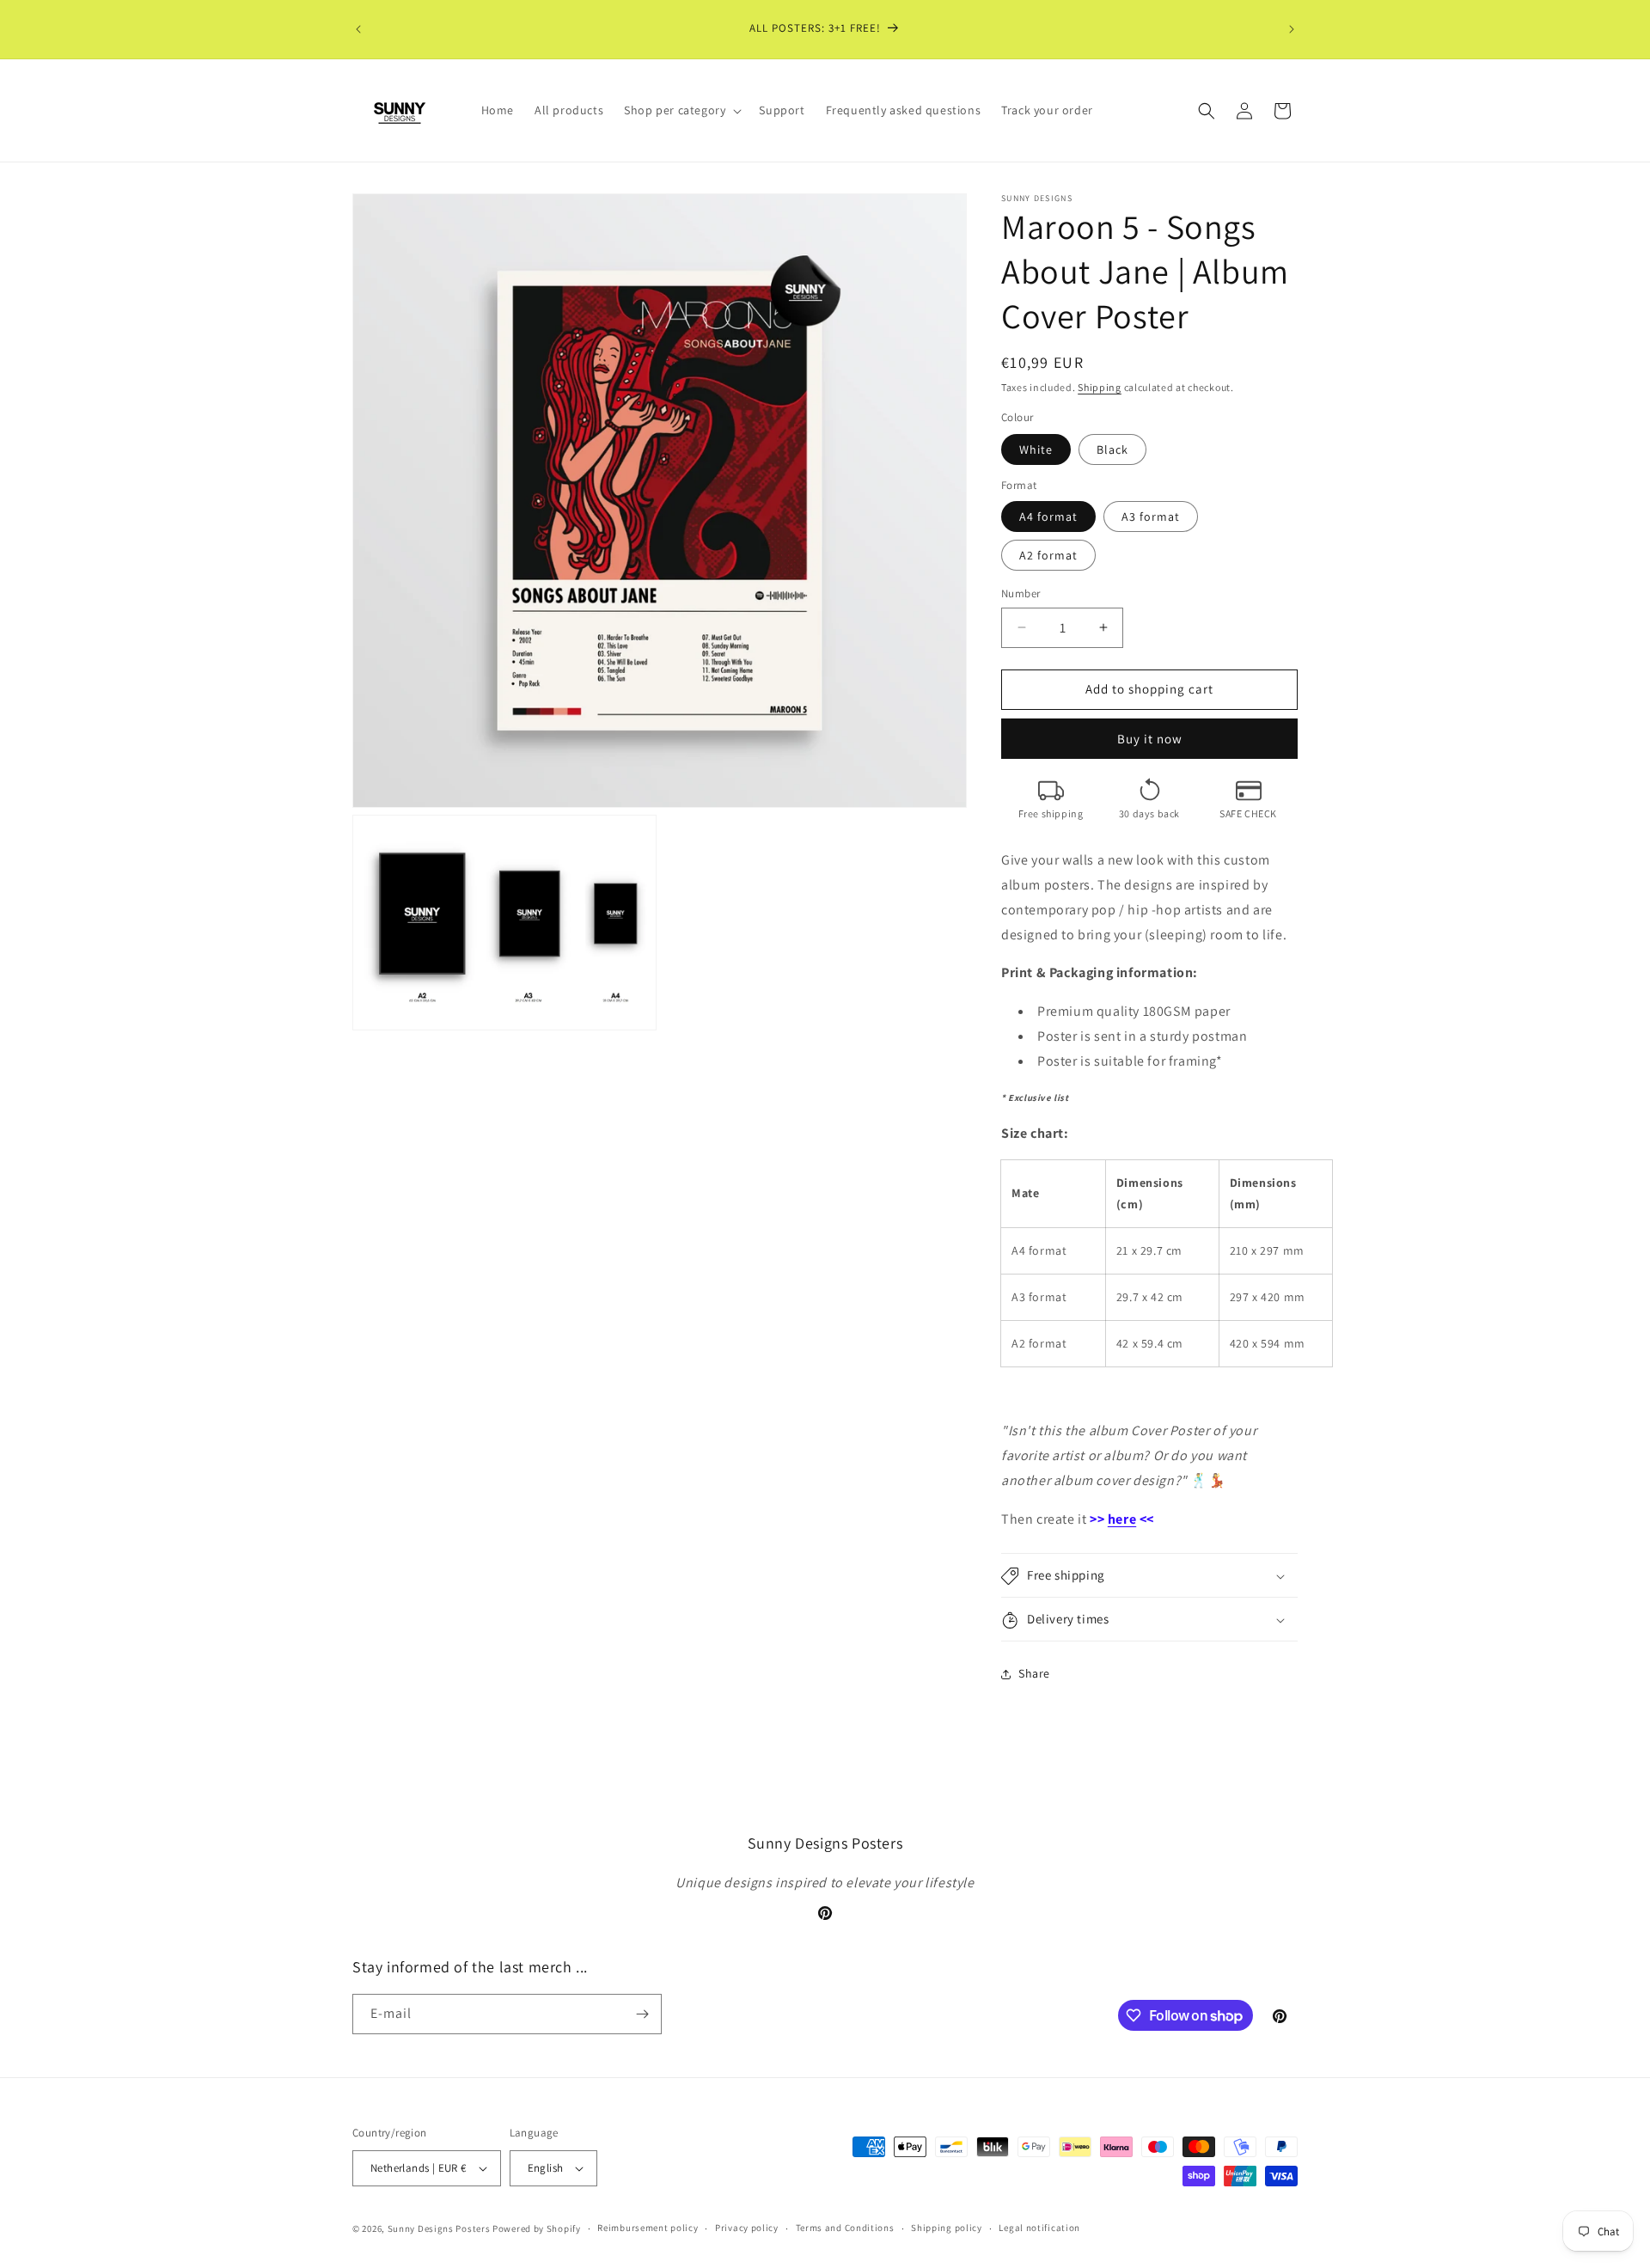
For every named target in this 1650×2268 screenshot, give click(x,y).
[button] (681, 110)
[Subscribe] (642, 2014)
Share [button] (1034, 1673)
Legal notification (1039, 2228)
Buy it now (1150, 739)
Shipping (1100, 387)
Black (1112, 449)
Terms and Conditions (845, 2228)
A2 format (1048, 555)
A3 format (1151, 517)
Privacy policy (747, 2228)
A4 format (1048, 517)
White (1036, 449)
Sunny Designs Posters (439, 2228)
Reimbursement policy (648, 2228)
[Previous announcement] (358, 29)
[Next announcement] (1292, 29)
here (1122, 1519)
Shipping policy (947, 2228)
